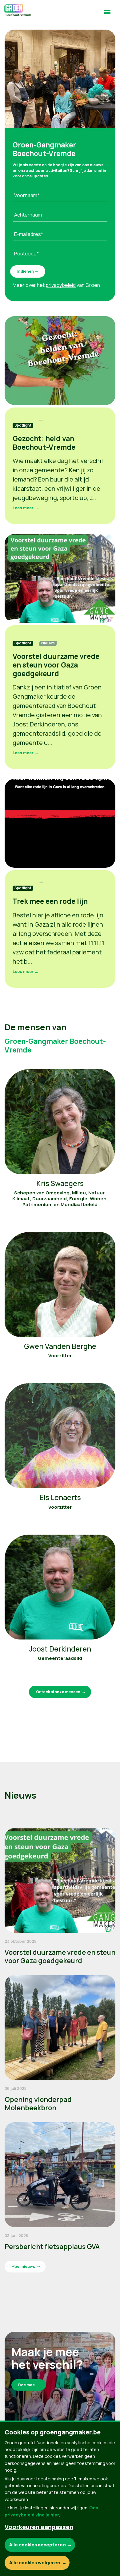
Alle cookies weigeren (35, 2563)
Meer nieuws (23, 2266)
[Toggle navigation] (107, 15)
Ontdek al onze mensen (58, 1692)
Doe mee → (29, 2385)
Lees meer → (26, 508)
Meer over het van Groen (56, 285)
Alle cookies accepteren (38, 2545)
